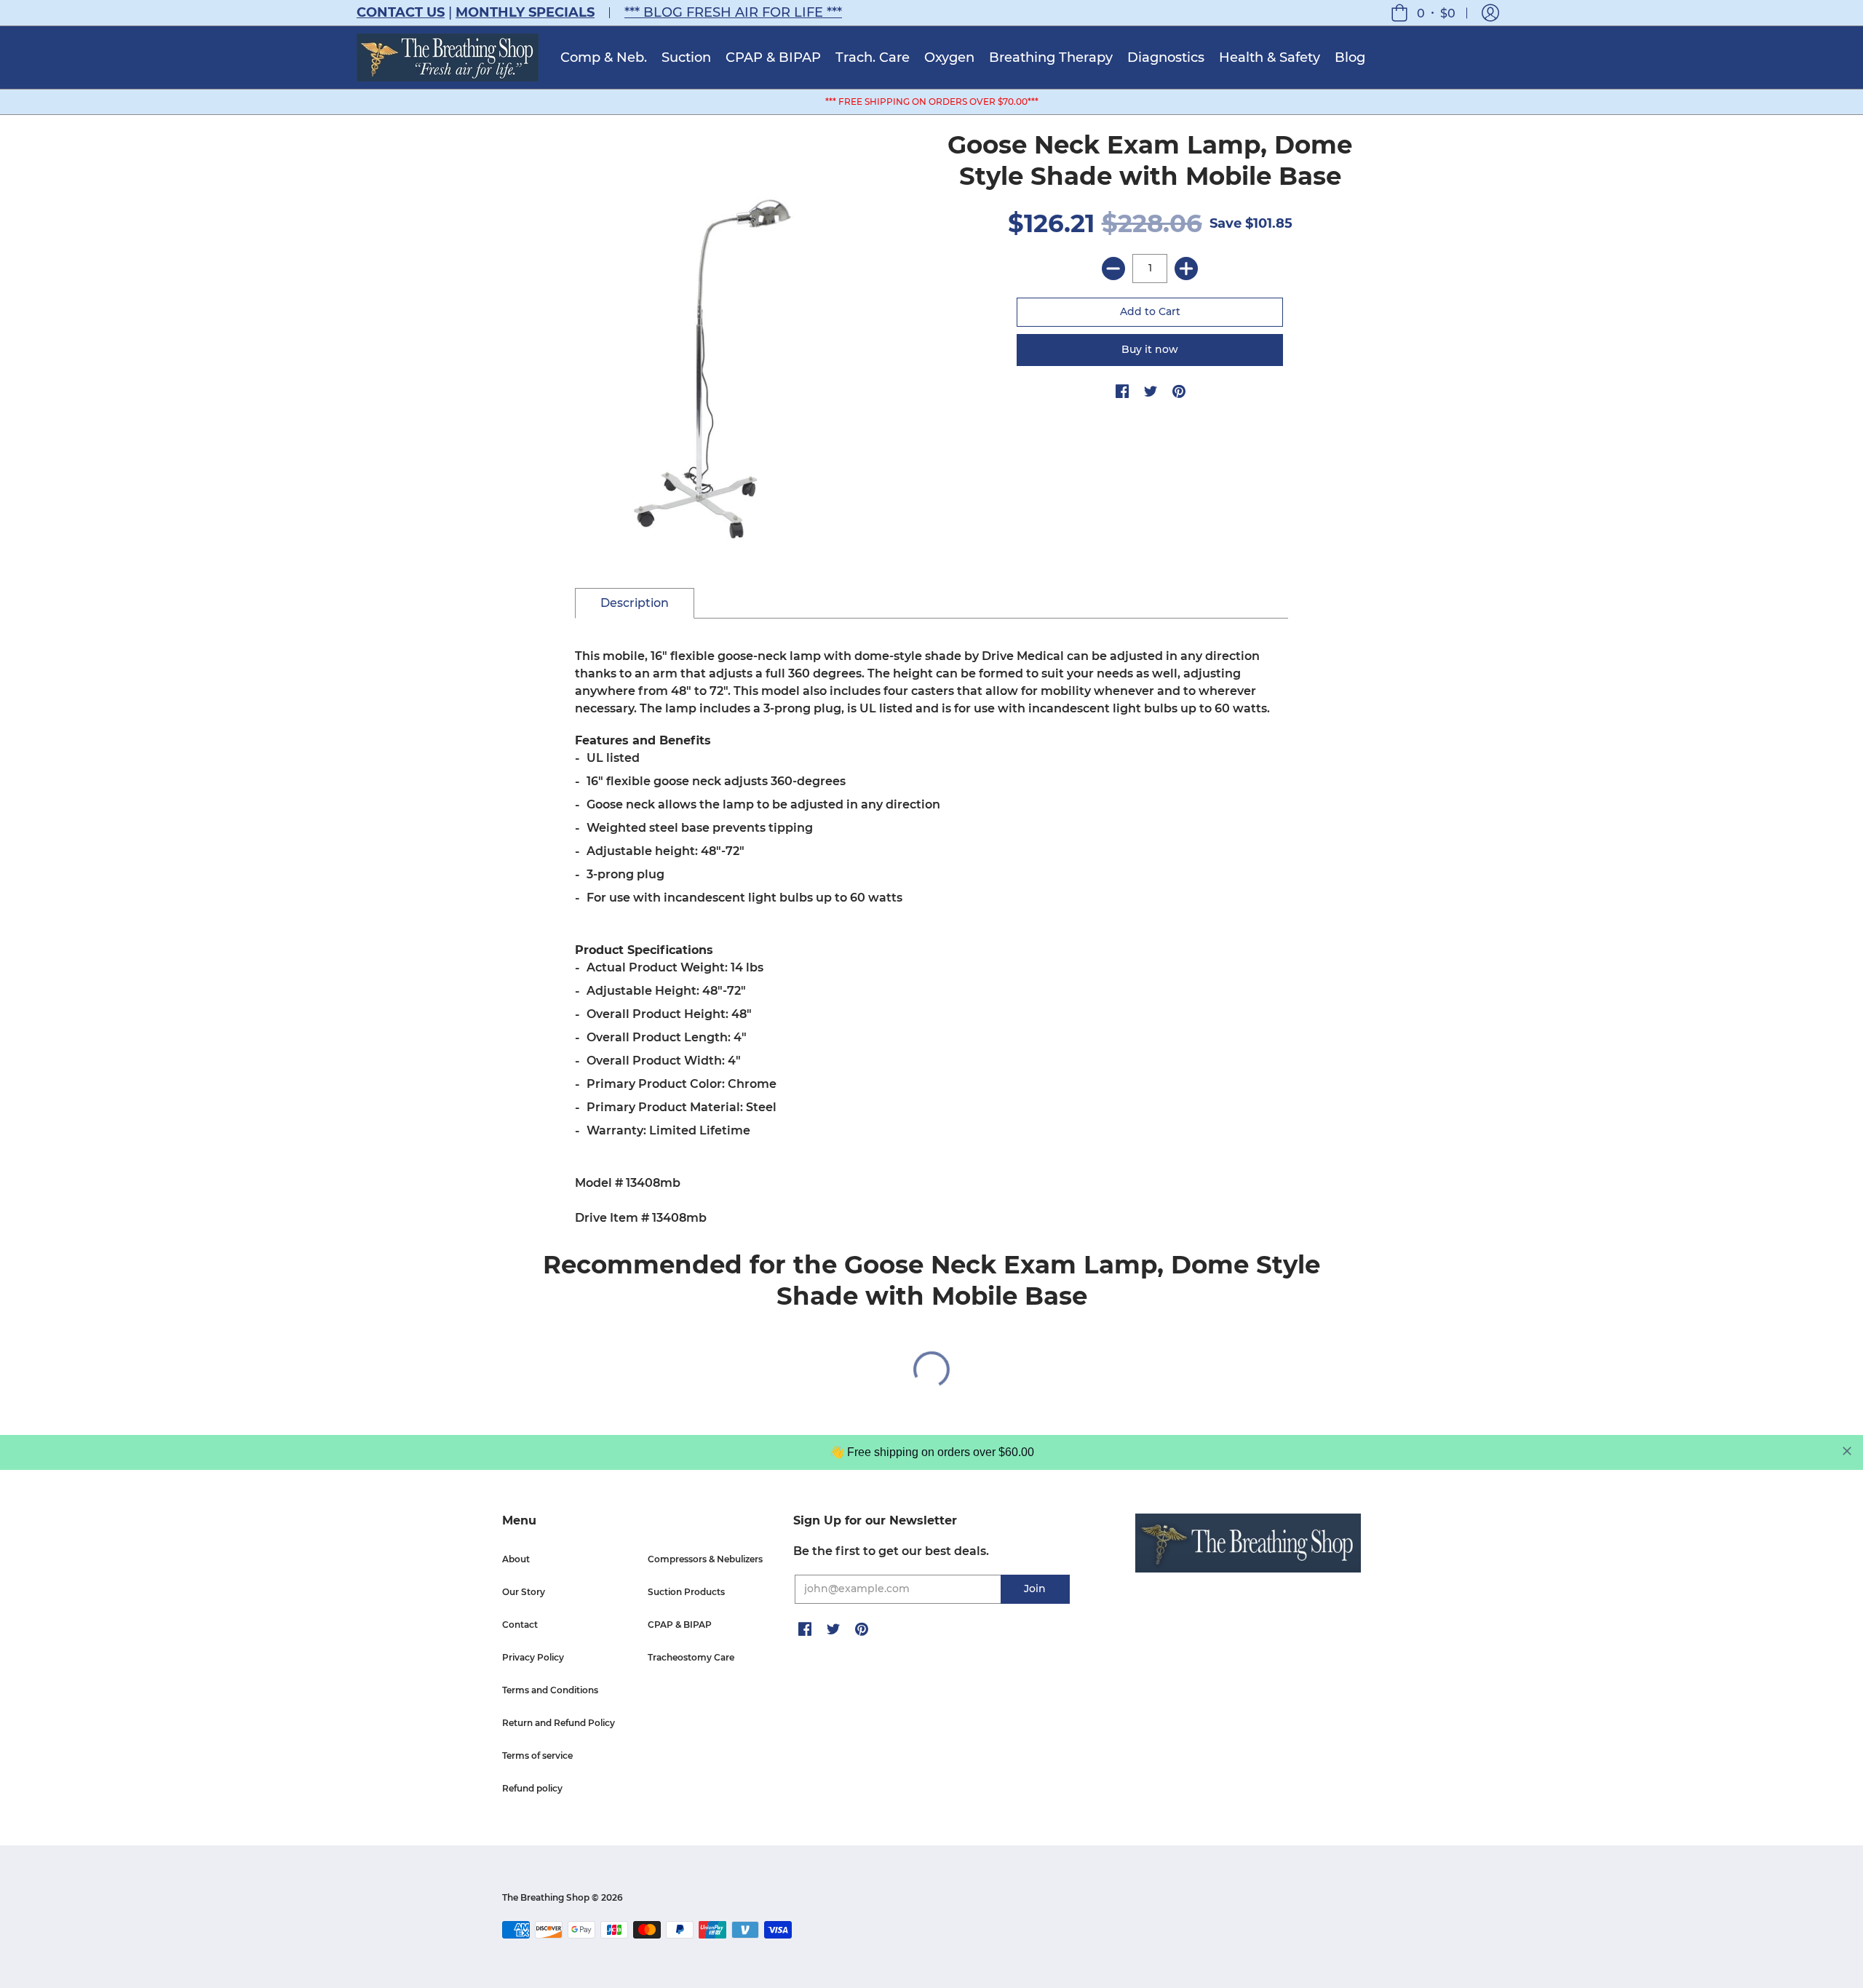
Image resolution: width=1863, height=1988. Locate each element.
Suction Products (686, 1592)
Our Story (524, 1592)
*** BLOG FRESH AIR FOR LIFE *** (733, 12)
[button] (1490, 13)
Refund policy (532, 1788)
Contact (520, 1625)
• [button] (1436, 13)
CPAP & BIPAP (680, 1625)
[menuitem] (604, 57)
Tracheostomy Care (691, 1657)
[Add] (1186, 269)
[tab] (635, 603)
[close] (1847, 1451)
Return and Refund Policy (559, 1723)
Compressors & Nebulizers (705, 1559)
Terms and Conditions (550, 1690)
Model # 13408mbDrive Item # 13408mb (922, 937)
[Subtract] (1113, 269)
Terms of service (537, 1756)
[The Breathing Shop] (448, 57)
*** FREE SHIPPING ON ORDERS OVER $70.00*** (932, 102)
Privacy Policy (533, 1657)
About (516, 1559)
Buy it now (1150, 349)
